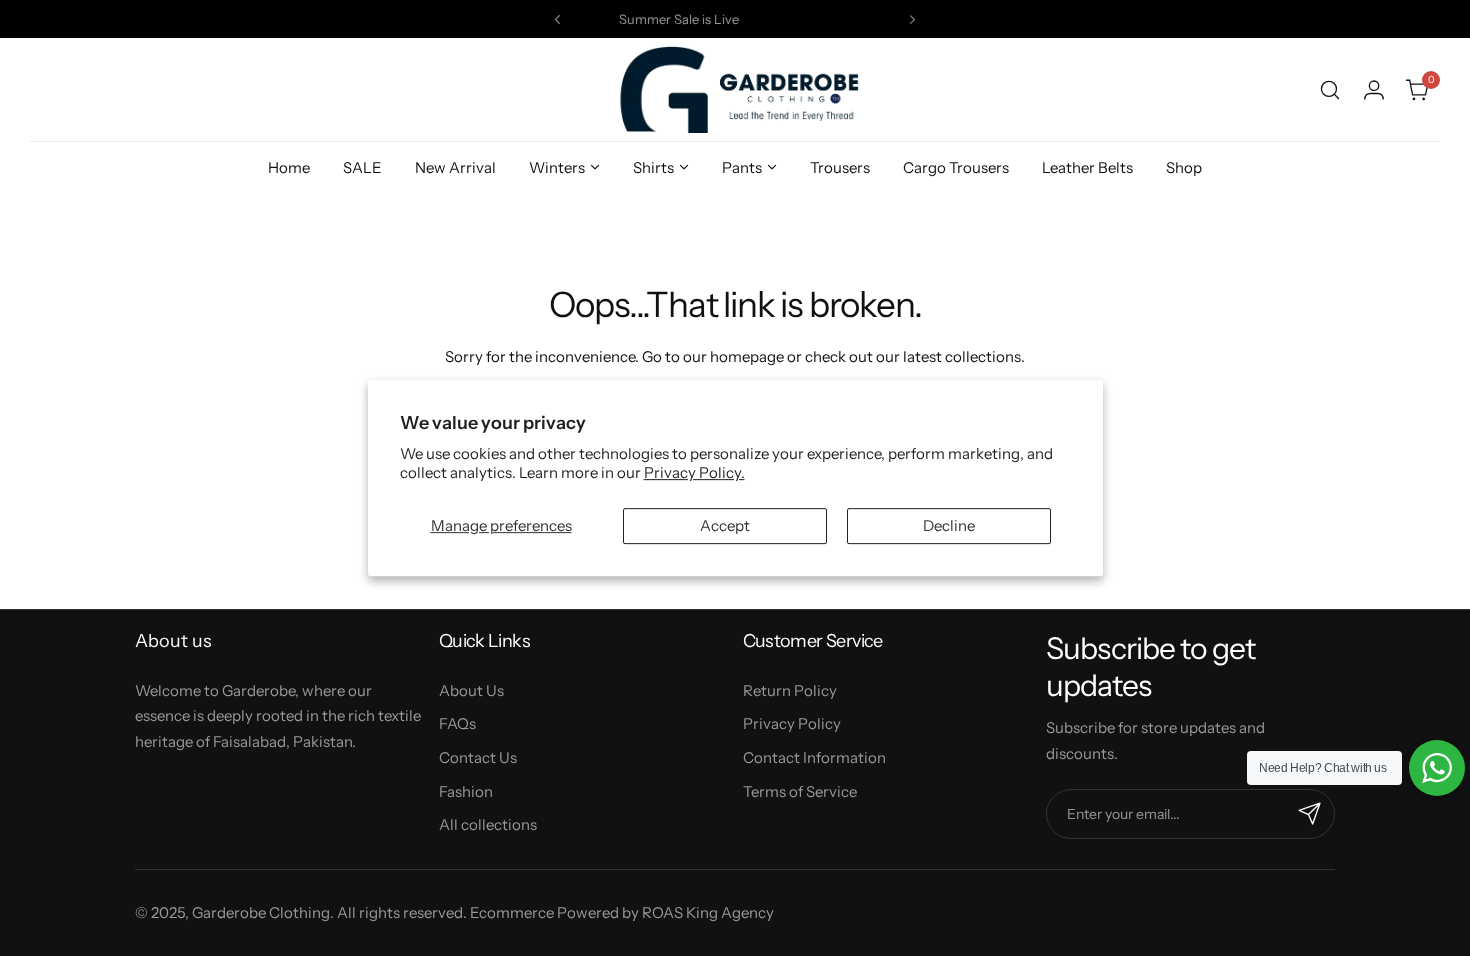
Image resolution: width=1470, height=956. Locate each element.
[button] (557, 19)
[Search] (1330, 90)
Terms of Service (800, 791)
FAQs (457, 723)
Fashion (466, 791)
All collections (488, 824)
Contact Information (814, 757)
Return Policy (790, 690)
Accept (725, 525)
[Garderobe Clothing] (735, 89)
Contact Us (478, 757)
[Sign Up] (1310, 814)
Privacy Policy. (694, 472)
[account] (1374, 90)
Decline (949, 525)
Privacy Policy (792, 723)
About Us (471, 690)
